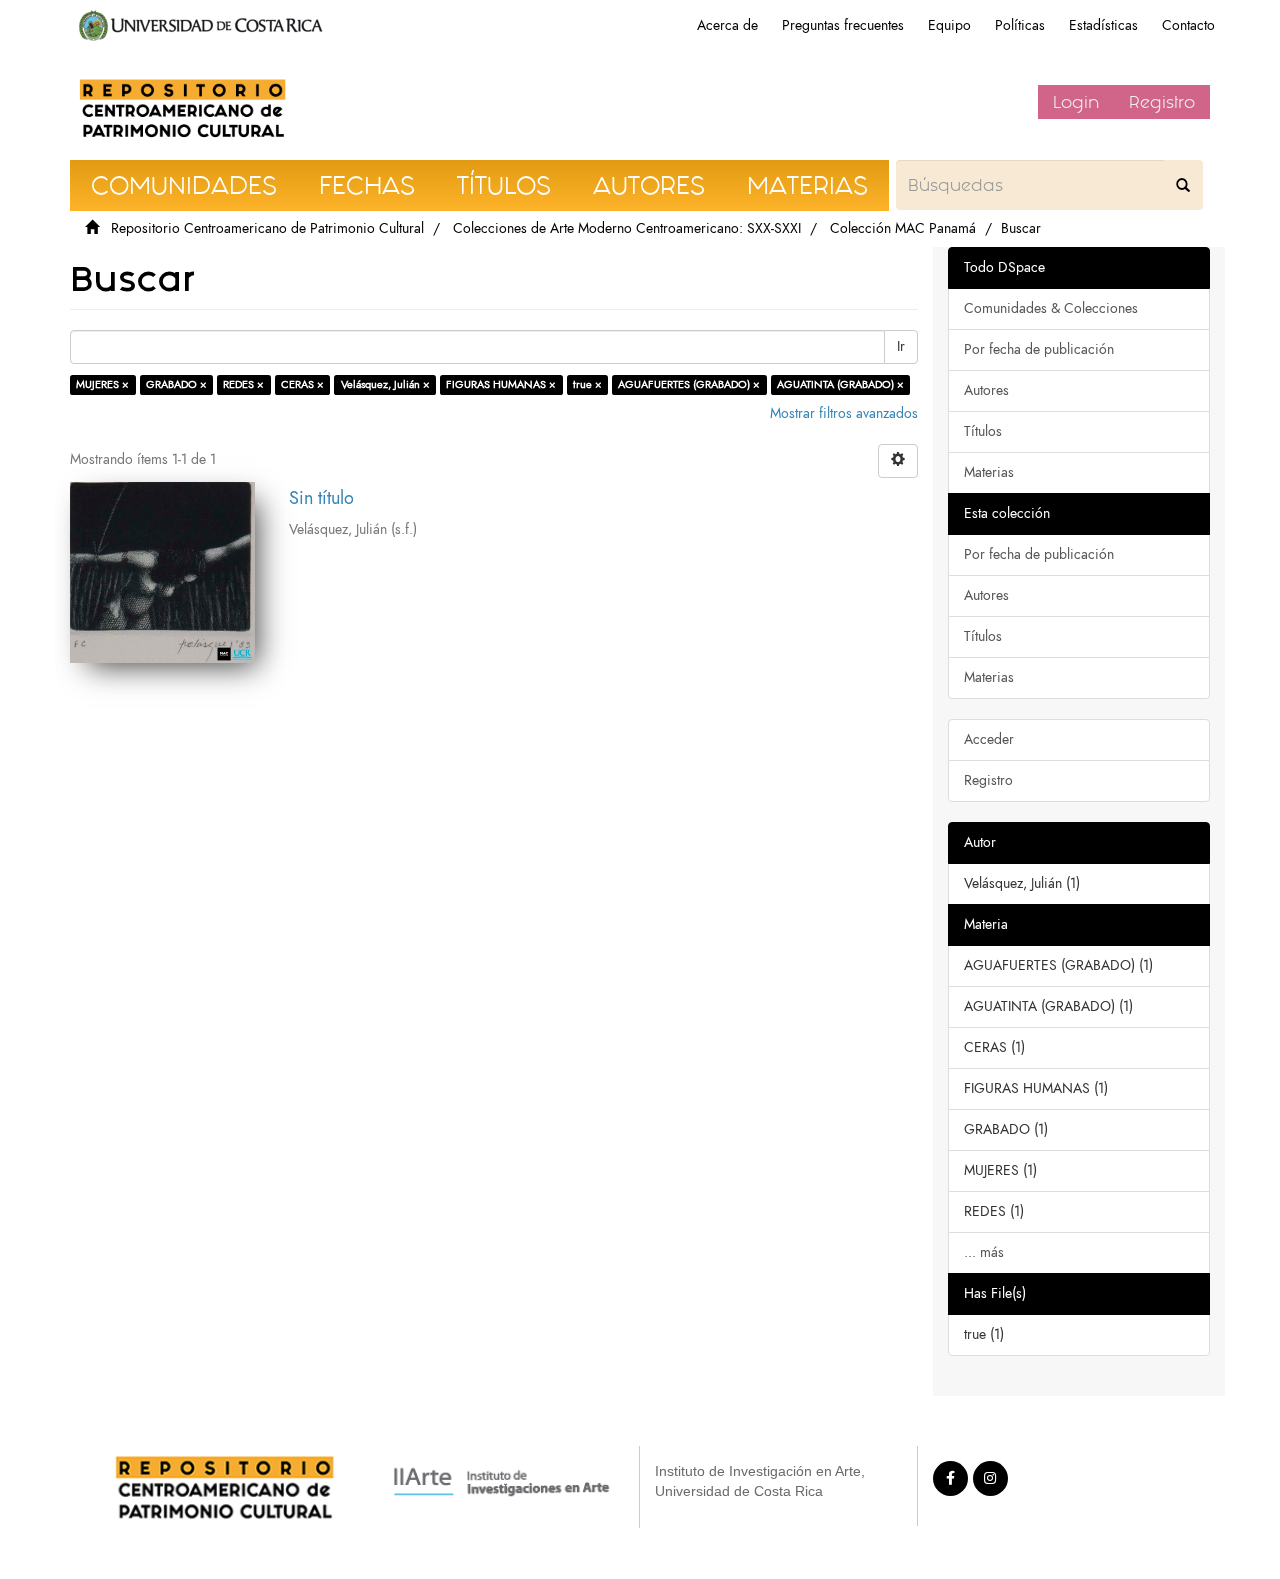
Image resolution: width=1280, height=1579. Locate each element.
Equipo (949, 25)
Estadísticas (1103, 25)
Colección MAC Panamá (903, 228)
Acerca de (727, 25)
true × (587, 384)
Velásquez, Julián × (385, 384)
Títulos (983, 431)
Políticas (1020, 25)
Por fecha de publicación (1039, 349)
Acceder (989, 739)
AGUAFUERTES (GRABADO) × (689, 384)
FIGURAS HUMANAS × (501, 384)
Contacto (1188, 25)
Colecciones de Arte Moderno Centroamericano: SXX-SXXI (627, 228)
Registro (1162, 102)
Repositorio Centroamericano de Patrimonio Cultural (267, 228)
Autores (986, 390)
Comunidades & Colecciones (1051, 308)
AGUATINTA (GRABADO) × (840, 384)
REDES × (243, 384)
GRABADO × (176, 384)
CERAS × (302, 384)
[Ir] (1183, 185)
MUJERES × (102, 384)
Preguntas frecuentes (843, 25)
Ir (901, 346)
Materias (989, 472)
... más (984, 1252)
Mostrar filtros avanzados (844, 413)
